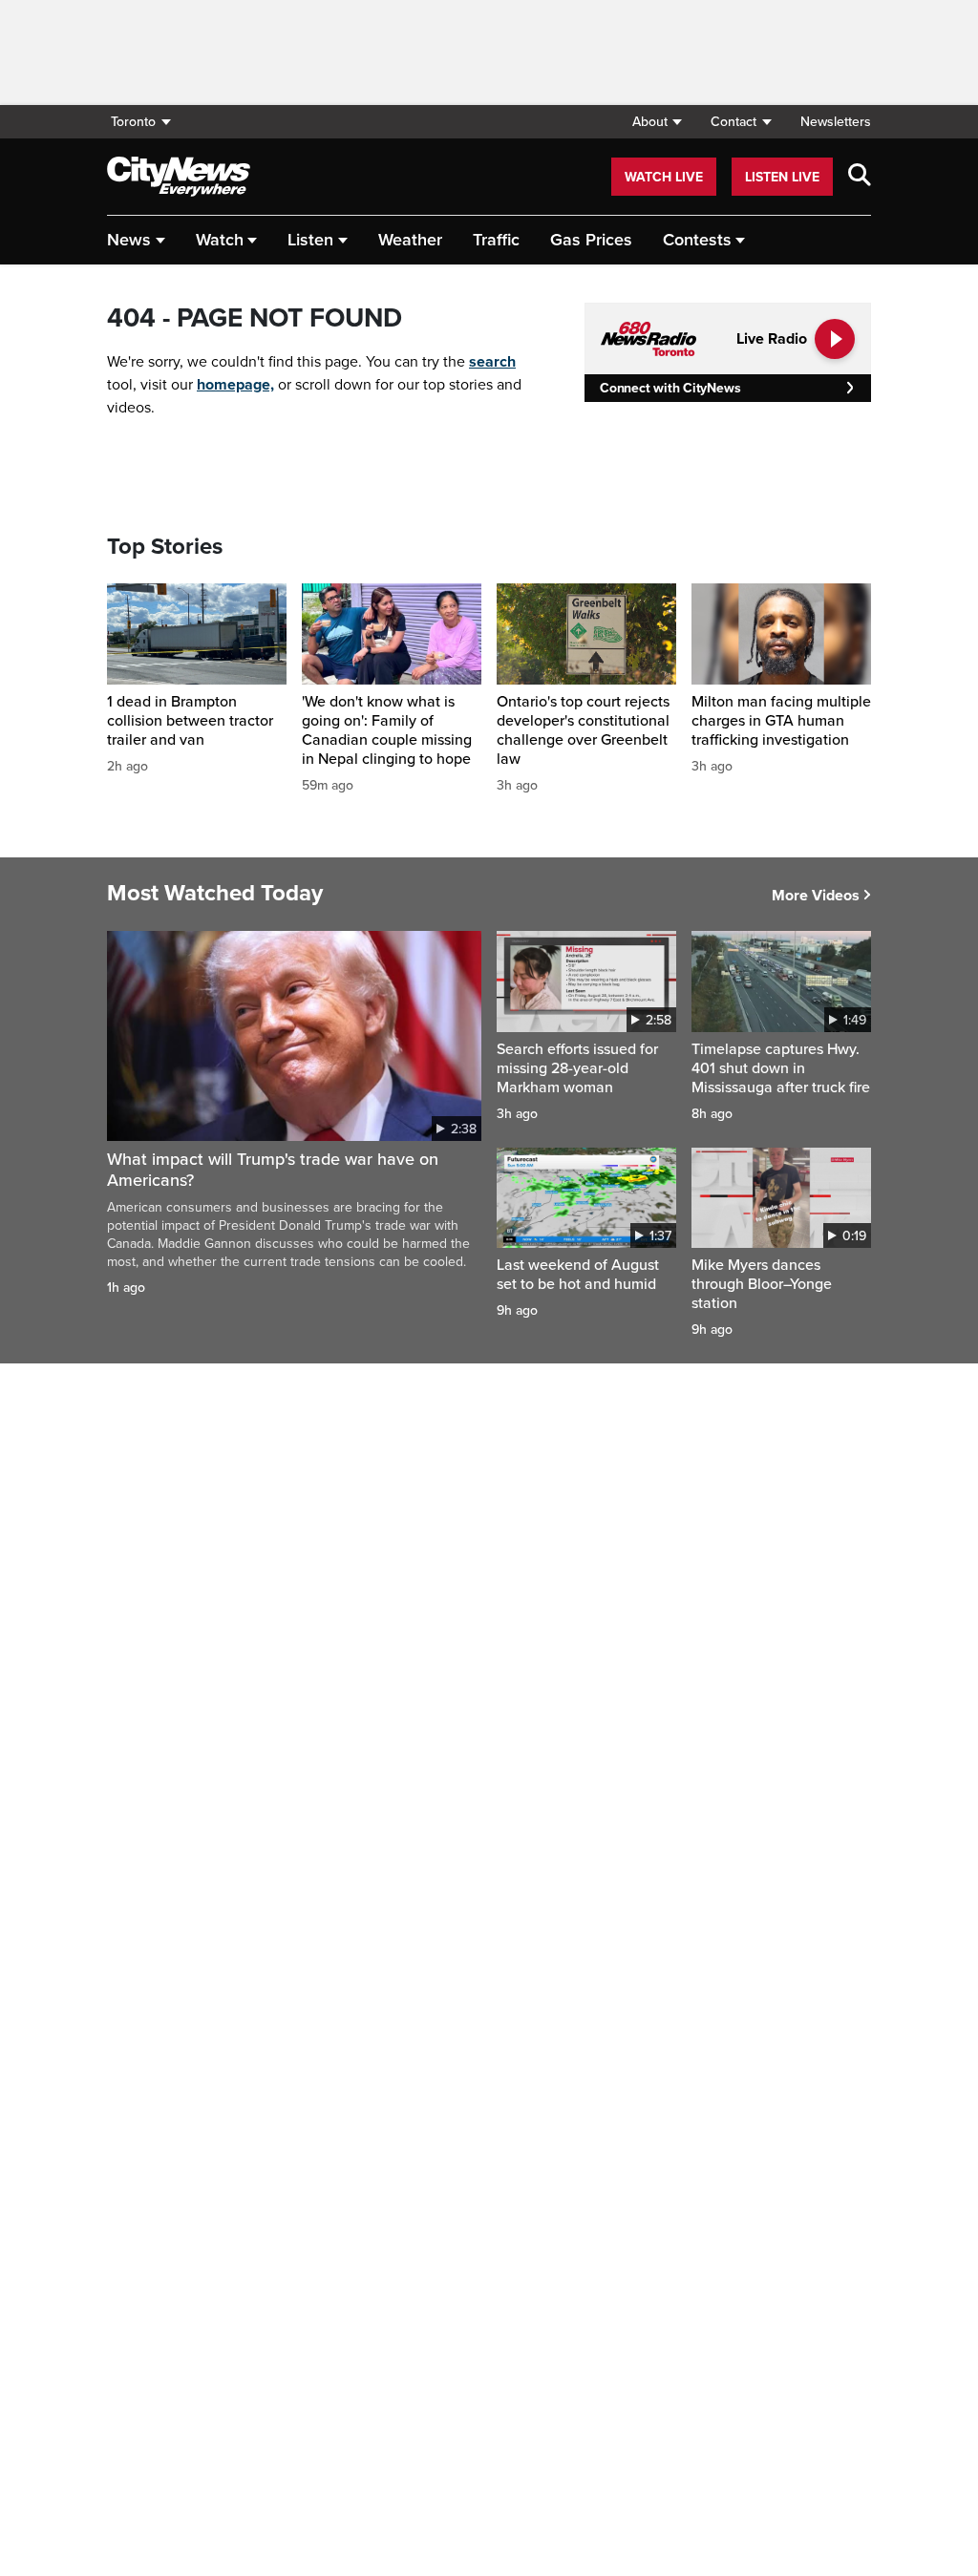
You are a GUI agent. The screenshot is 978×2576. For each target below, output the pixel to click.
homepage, (235, 385)
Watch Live (664, 177)
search (492, 362)
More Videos (816, 896)
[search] (860, 177)
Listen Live (782, 177)
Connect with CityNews (670, 388)
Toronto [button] (133, 122)
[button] (657, 122)
